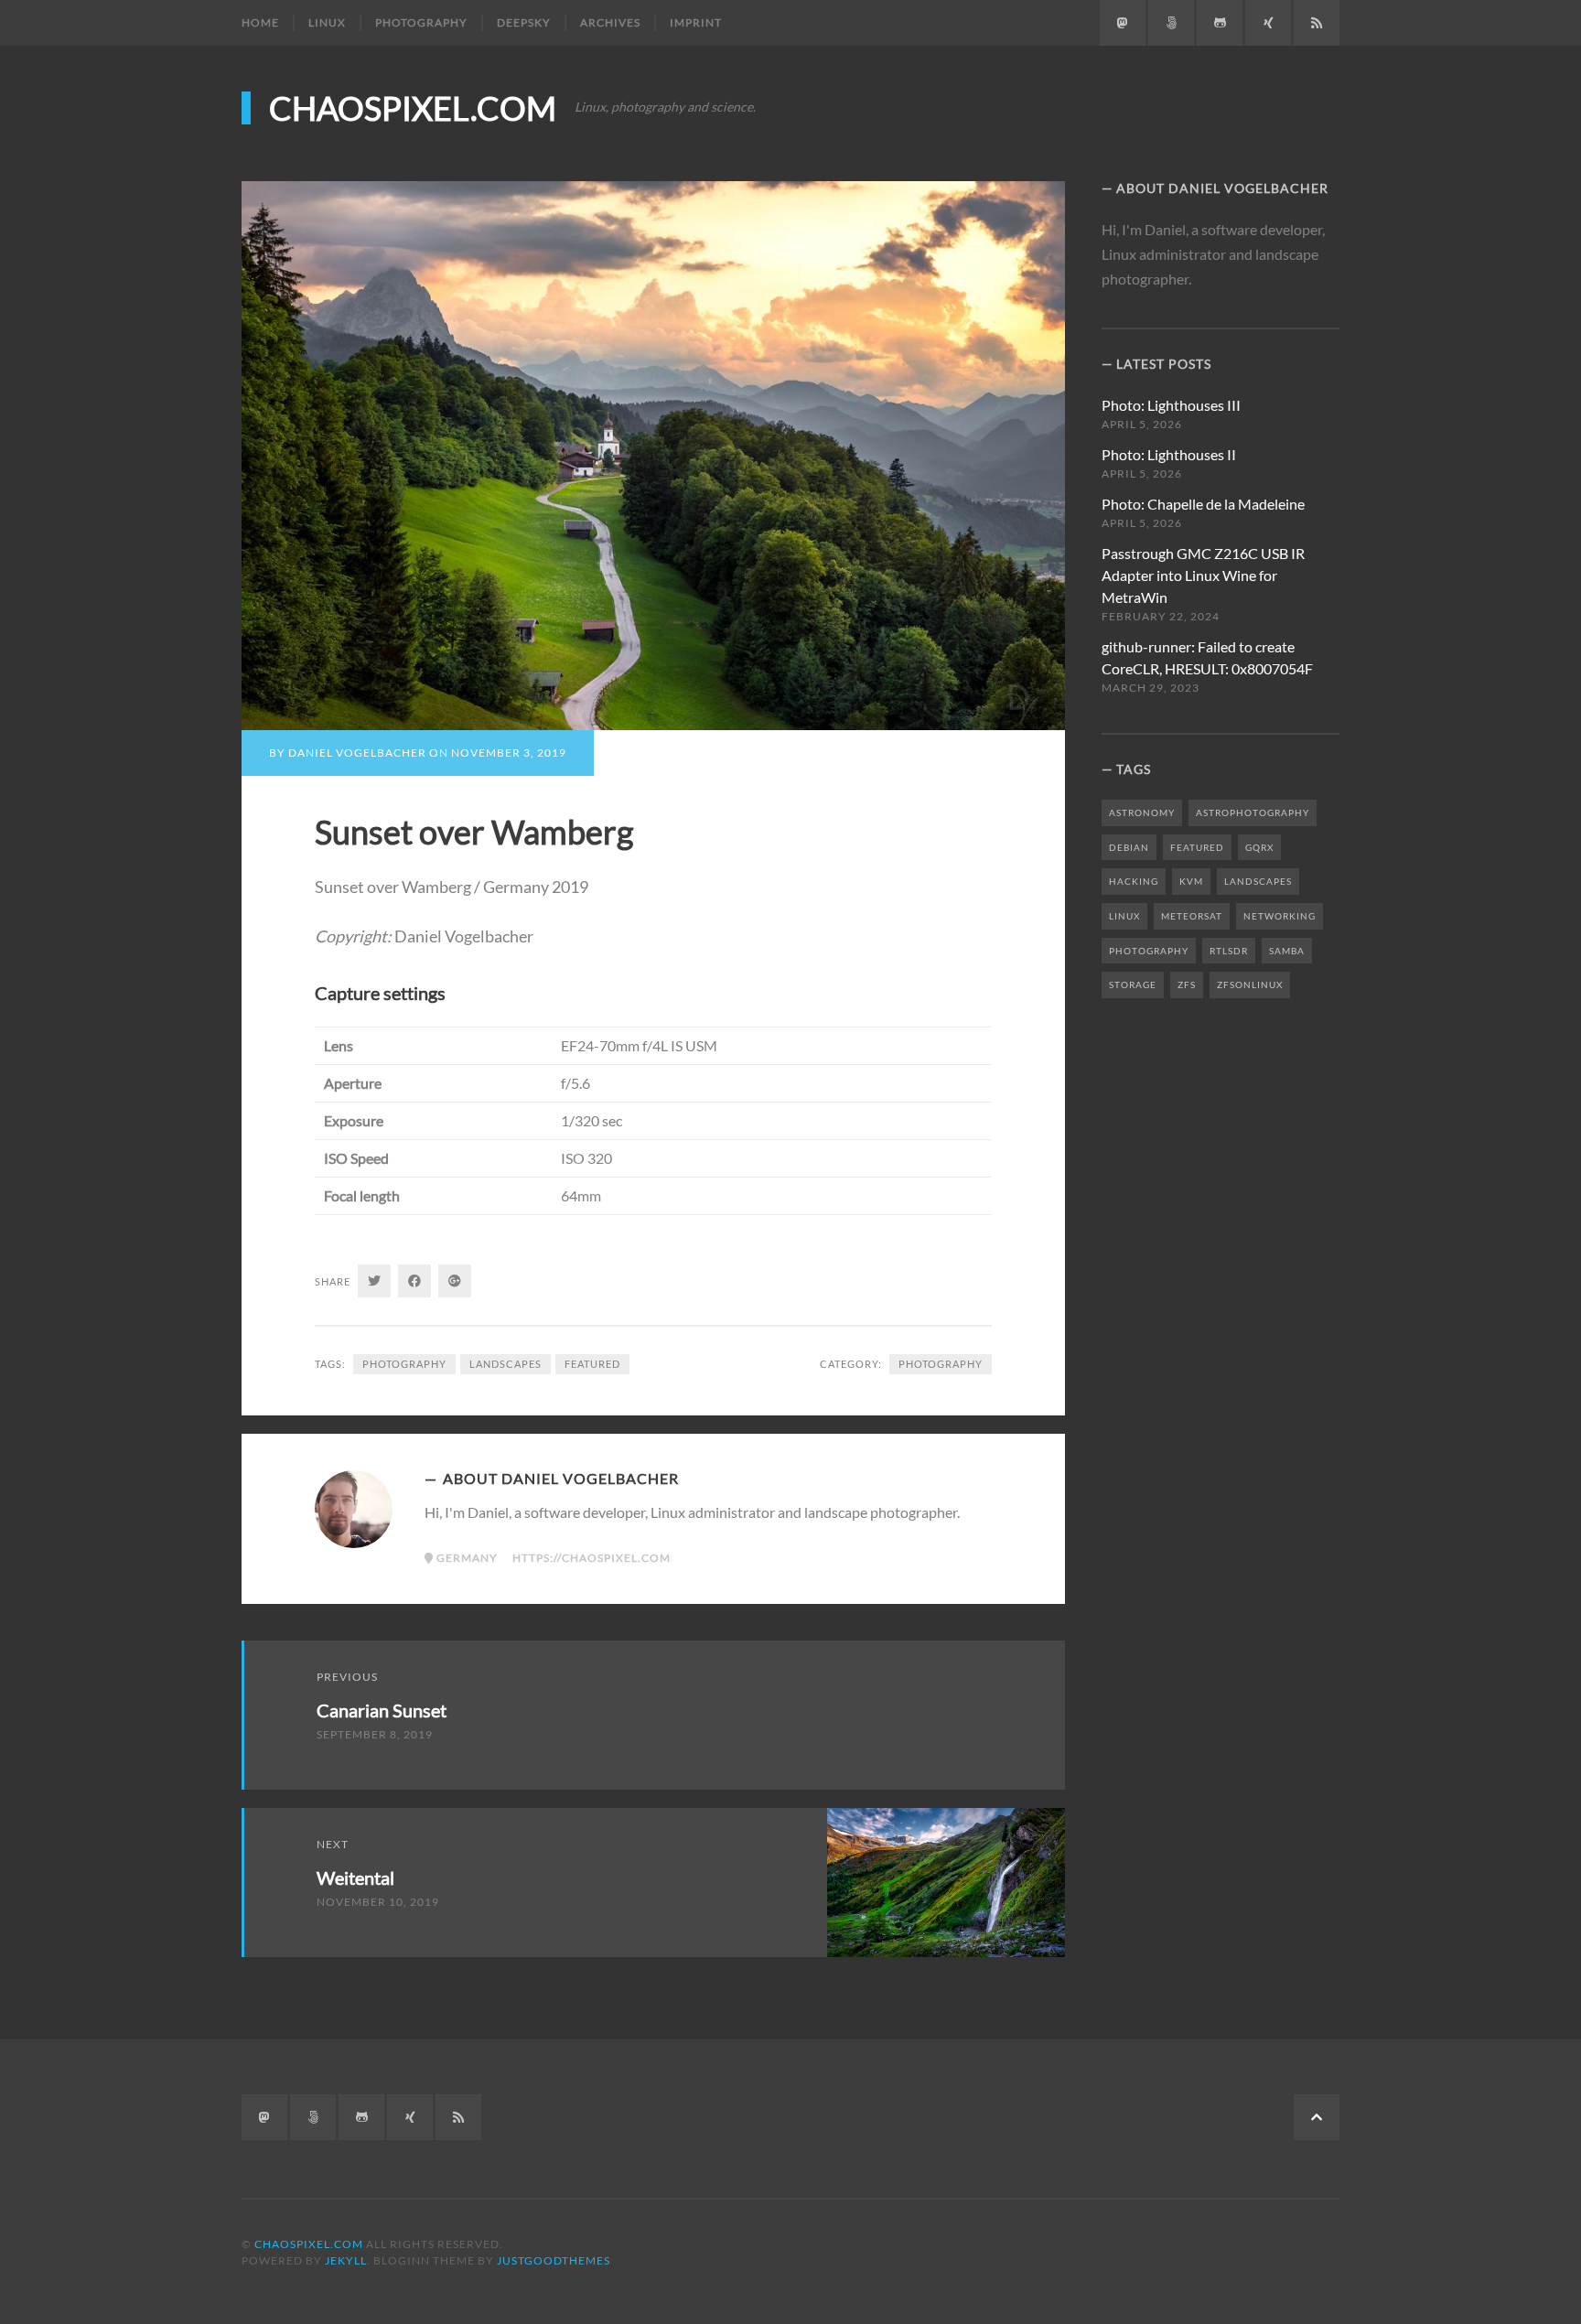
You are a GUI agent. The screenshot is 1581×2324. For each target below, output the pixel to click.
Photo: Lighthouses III (1171, 405)
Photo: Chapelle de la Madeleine (1203, 504)
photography (421, 22)
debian (1129, 847)
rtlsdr (1229, 951)
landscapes (505, 1364)
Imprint (696, 22)
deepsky (524, 22)
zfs (1187, 984)
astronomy (1142, 812)
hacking (1134, 881)
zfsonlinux (1250, 984)
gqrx (1259, 847)
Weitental (355, 1877)
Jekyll (346, 2260)
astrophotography (1253, 812)
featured (592, 1364)
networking (1280, 916)
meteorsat (1192, 916)
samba (1287, 951)
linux (327, 22)
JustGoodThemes (554, 2260)
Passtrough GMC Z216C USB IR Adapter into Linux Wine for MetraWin (1203, 575)
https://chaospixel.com (592, 1558)
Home (260, 22)
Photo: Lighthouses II (1169, 454)
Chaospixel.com (413, 108)
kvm (1191, 881)
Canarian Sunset (382, 1710)
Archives (610, 22)
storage (1133, 984)
